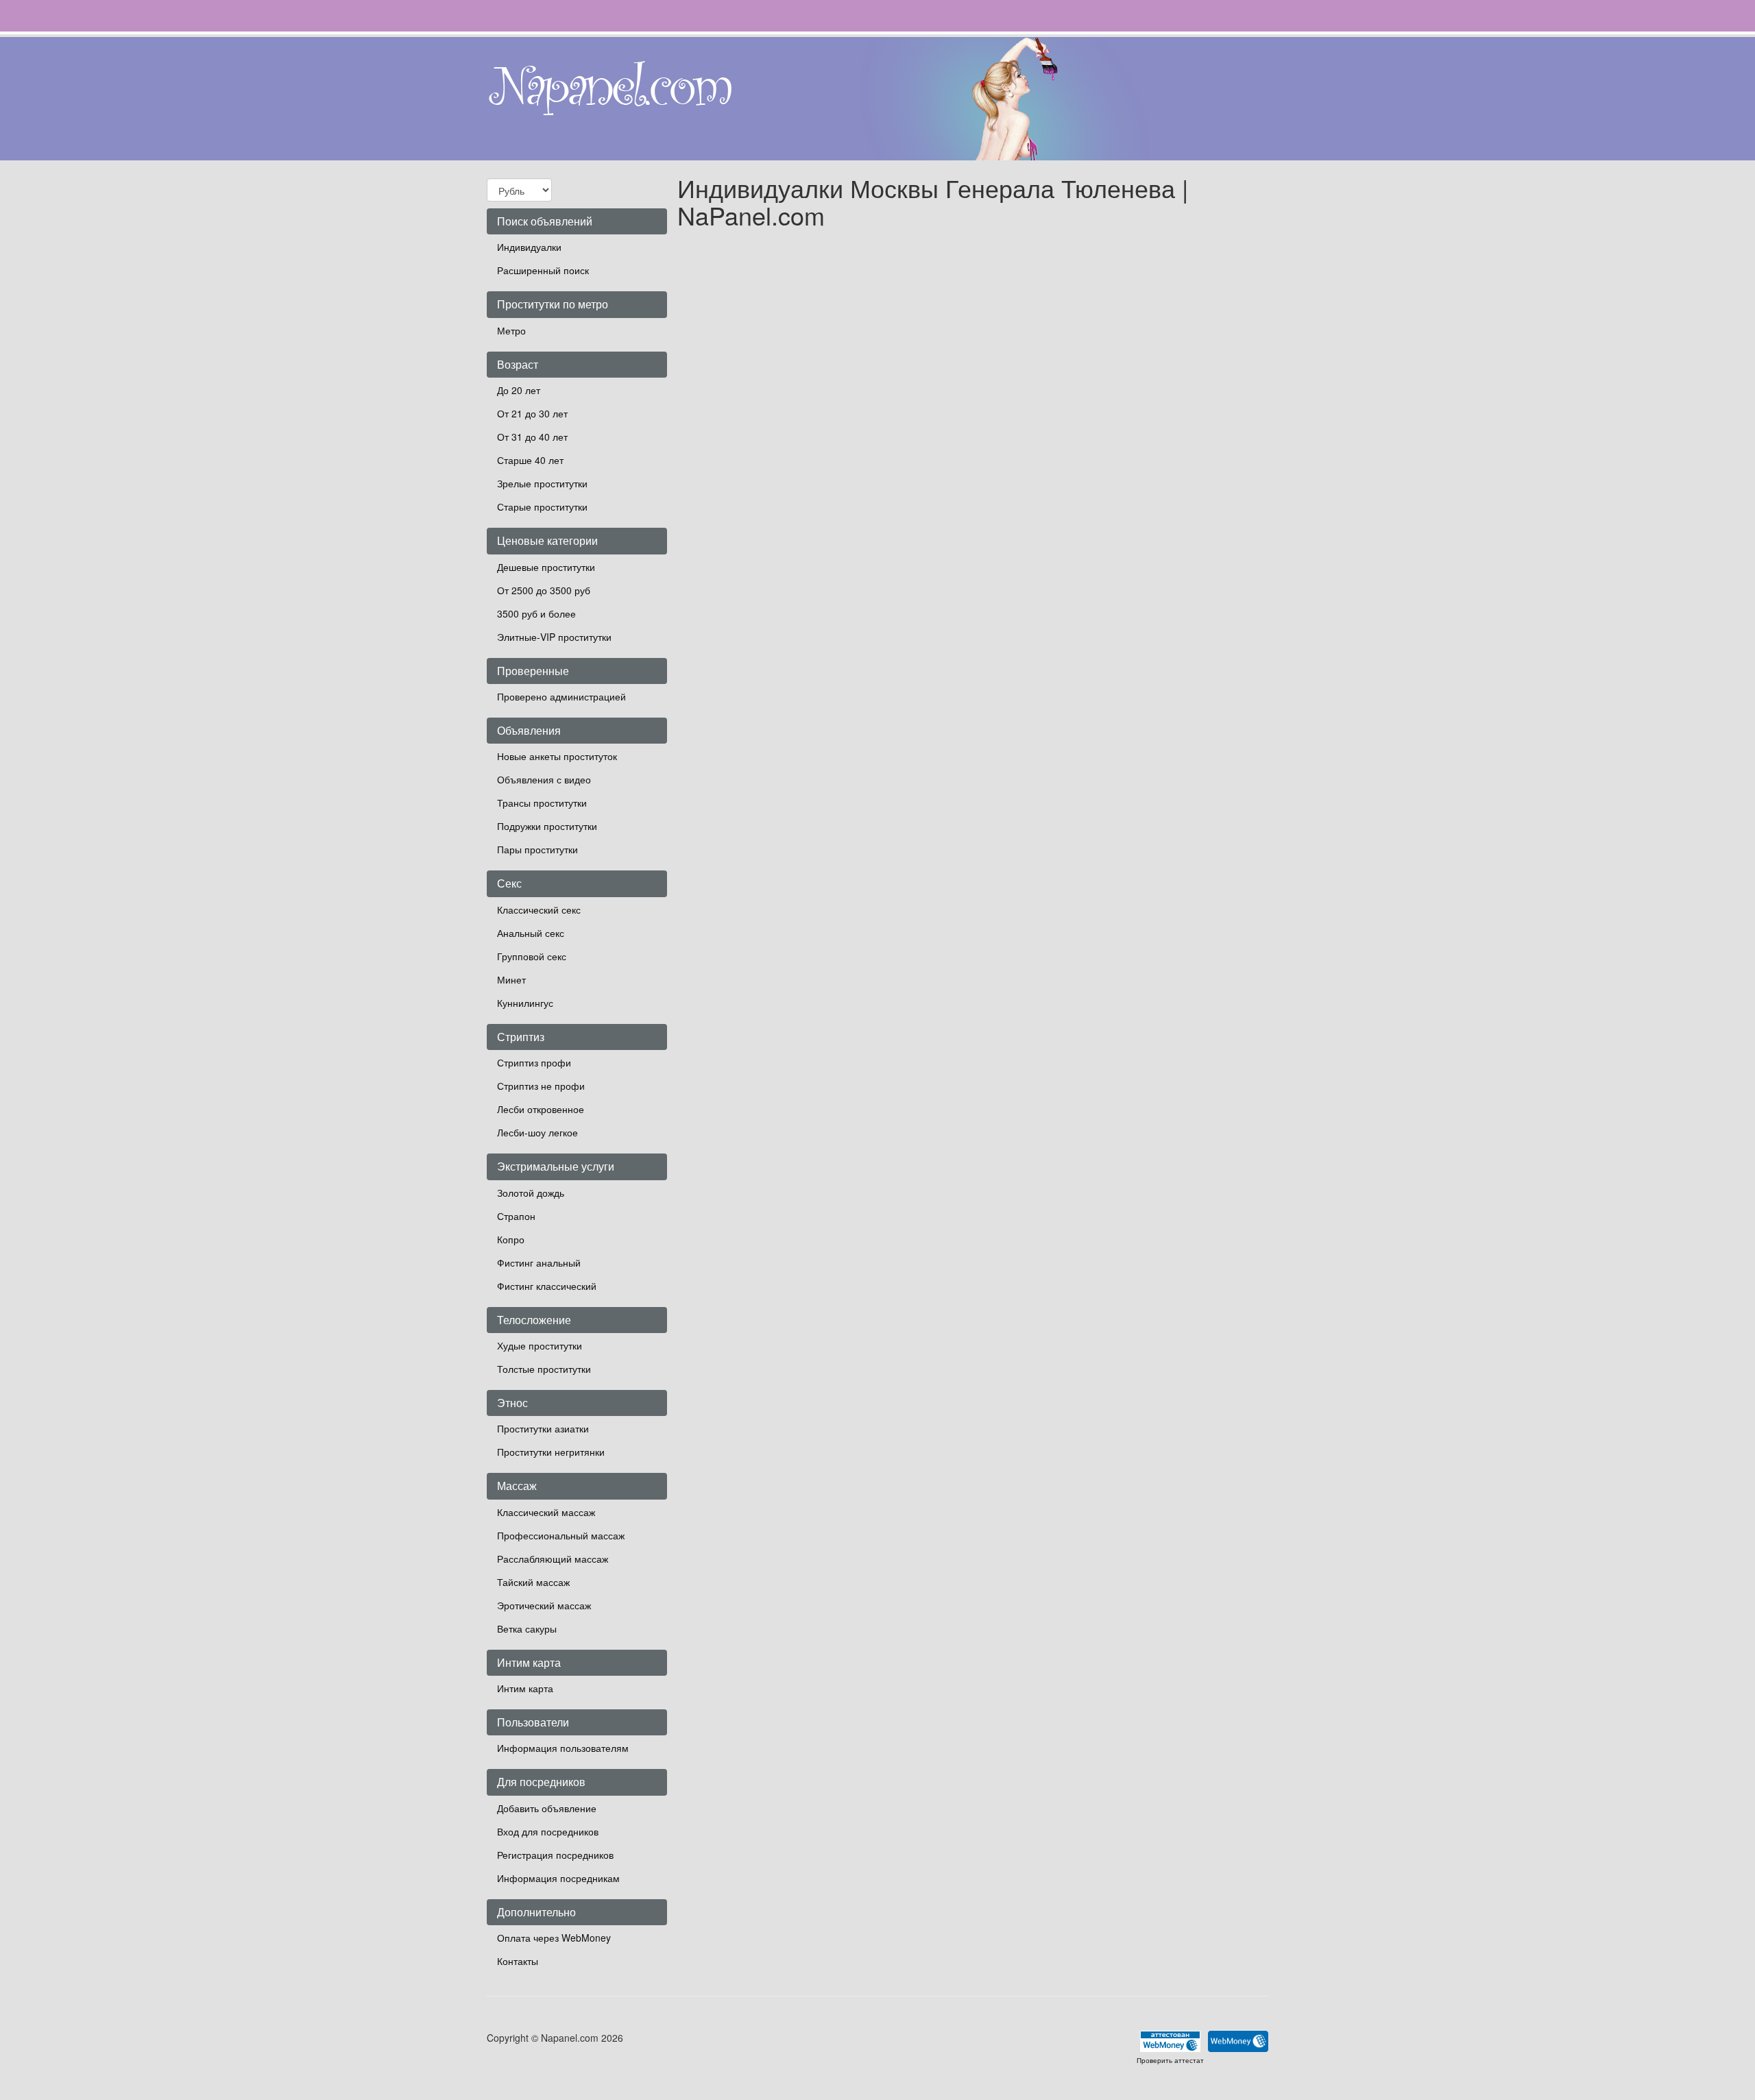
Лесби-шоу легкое (537, 1132)
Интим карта (525, 1688)
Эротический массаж (544, 1605)
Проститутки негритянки (551, 1452)
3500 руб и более (536, 613)
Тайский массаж (533, 1582)
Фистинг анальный (539, 1262)
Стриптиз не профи (541, 1086)
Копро (511, 1239)
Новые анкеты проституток (557, 756)
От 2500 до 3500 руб (544, 590)
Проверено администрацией (561, 696)
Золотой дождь (531, 1193)
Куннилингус (525, 1003)
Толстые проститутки (544, 1369)
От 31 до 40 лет (532, 437)
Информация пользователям (563, 1748)
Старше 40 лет (530, 460)
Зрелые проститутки (542, 483)
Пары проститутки (537, 849)
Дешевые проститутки (546, 567)
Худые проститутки (540, 1345)
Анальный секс (531, 933)
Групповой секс (532, 956)
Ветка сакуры (527, 1628)
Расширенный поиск (543, 270)
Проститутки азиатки (543, 1428)
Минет (511, 979)
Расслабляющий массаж (553, 1559)
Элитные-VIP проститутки (554, 637)
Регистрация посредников (555, 1855)
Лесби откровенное (541, 1109)
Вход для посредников (548, 1831)
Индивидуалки (529, 247)
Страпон (516, 1216)
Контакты (518, 1961)
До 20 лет (519, 390)
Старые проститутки (542, 506)
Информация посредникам (558, 1878)
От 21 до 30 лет (532, 413)
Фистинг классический (547, 1286)
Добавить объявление (547, 1808)
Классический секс (539, 909)
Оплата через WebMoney (554, 1938)
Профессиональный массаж (561, 1535)
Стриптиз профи (534, 1062)
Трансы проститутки (542, 803)
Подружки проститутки (547, 826)
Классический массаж (546, 1512)
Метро (511, 330)
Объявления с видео (544, 779)
